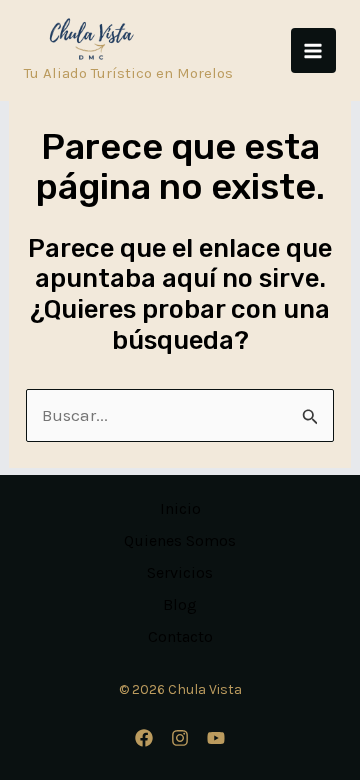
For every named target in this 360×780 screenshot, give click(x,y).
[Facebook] (144, 738)
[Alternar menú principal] (314, 51)
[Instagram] (180, 738)
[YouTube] (216, 738)
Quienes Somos (180, 540)
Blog (180, 604)
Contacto (180, 636)
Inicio (180, 508)
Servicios (180, 572)
